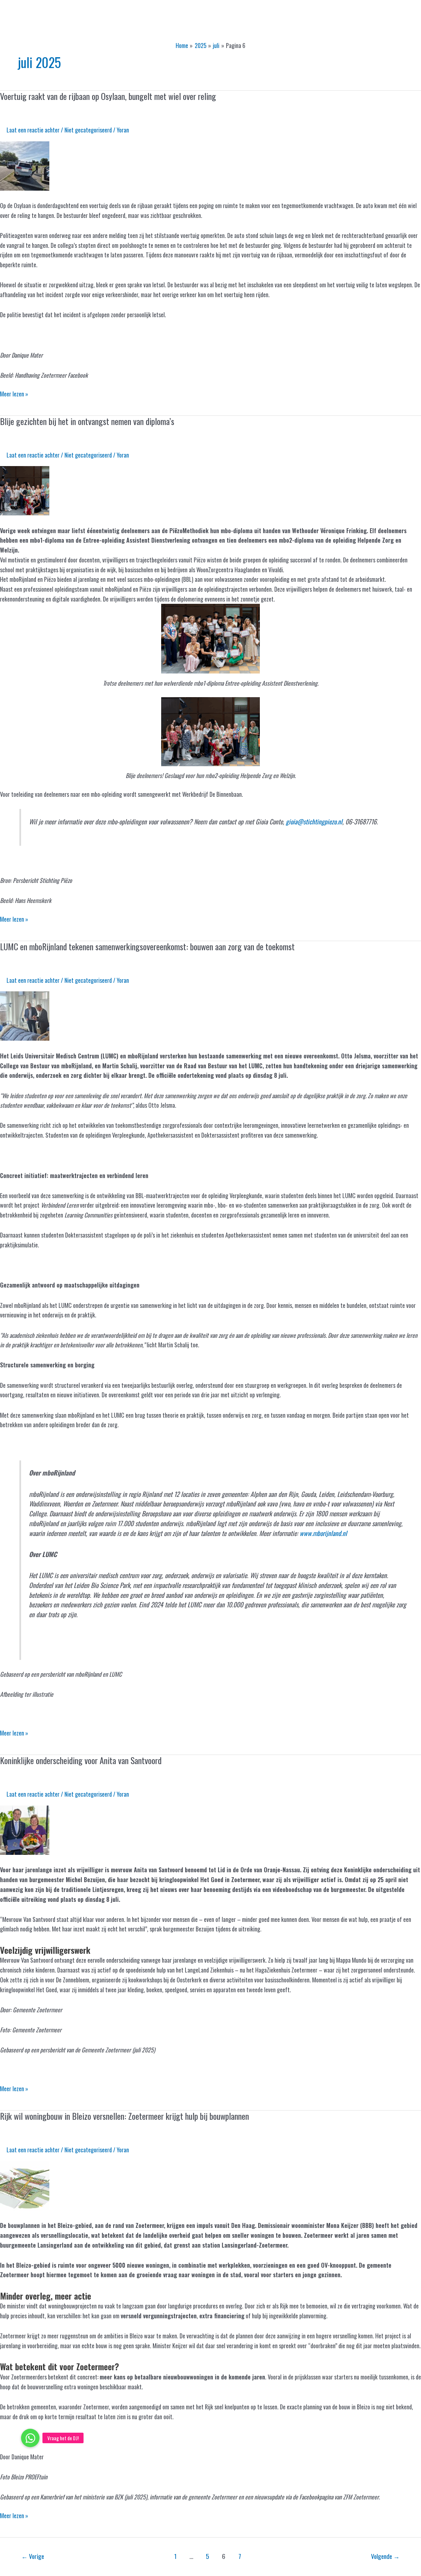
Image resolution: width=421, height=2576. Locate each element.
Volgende (385, 2556)
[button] (30, 2438)
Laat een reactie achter (33, 130)
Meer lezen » (14, 394)
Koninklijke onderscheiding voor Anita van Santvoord (81, 1760)
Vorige (33, 2556)
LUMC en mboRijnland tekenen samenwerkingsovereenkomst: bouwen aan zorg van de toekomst (147, 946)
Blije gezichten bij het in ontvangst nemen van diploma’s (87, 421)
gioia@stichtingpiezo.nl (314, 821)
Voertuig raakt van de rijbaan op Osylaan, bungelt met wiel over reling (108, 96)
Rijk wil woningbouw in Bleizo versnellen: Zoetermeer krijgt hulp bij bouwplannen (124, 2116)
